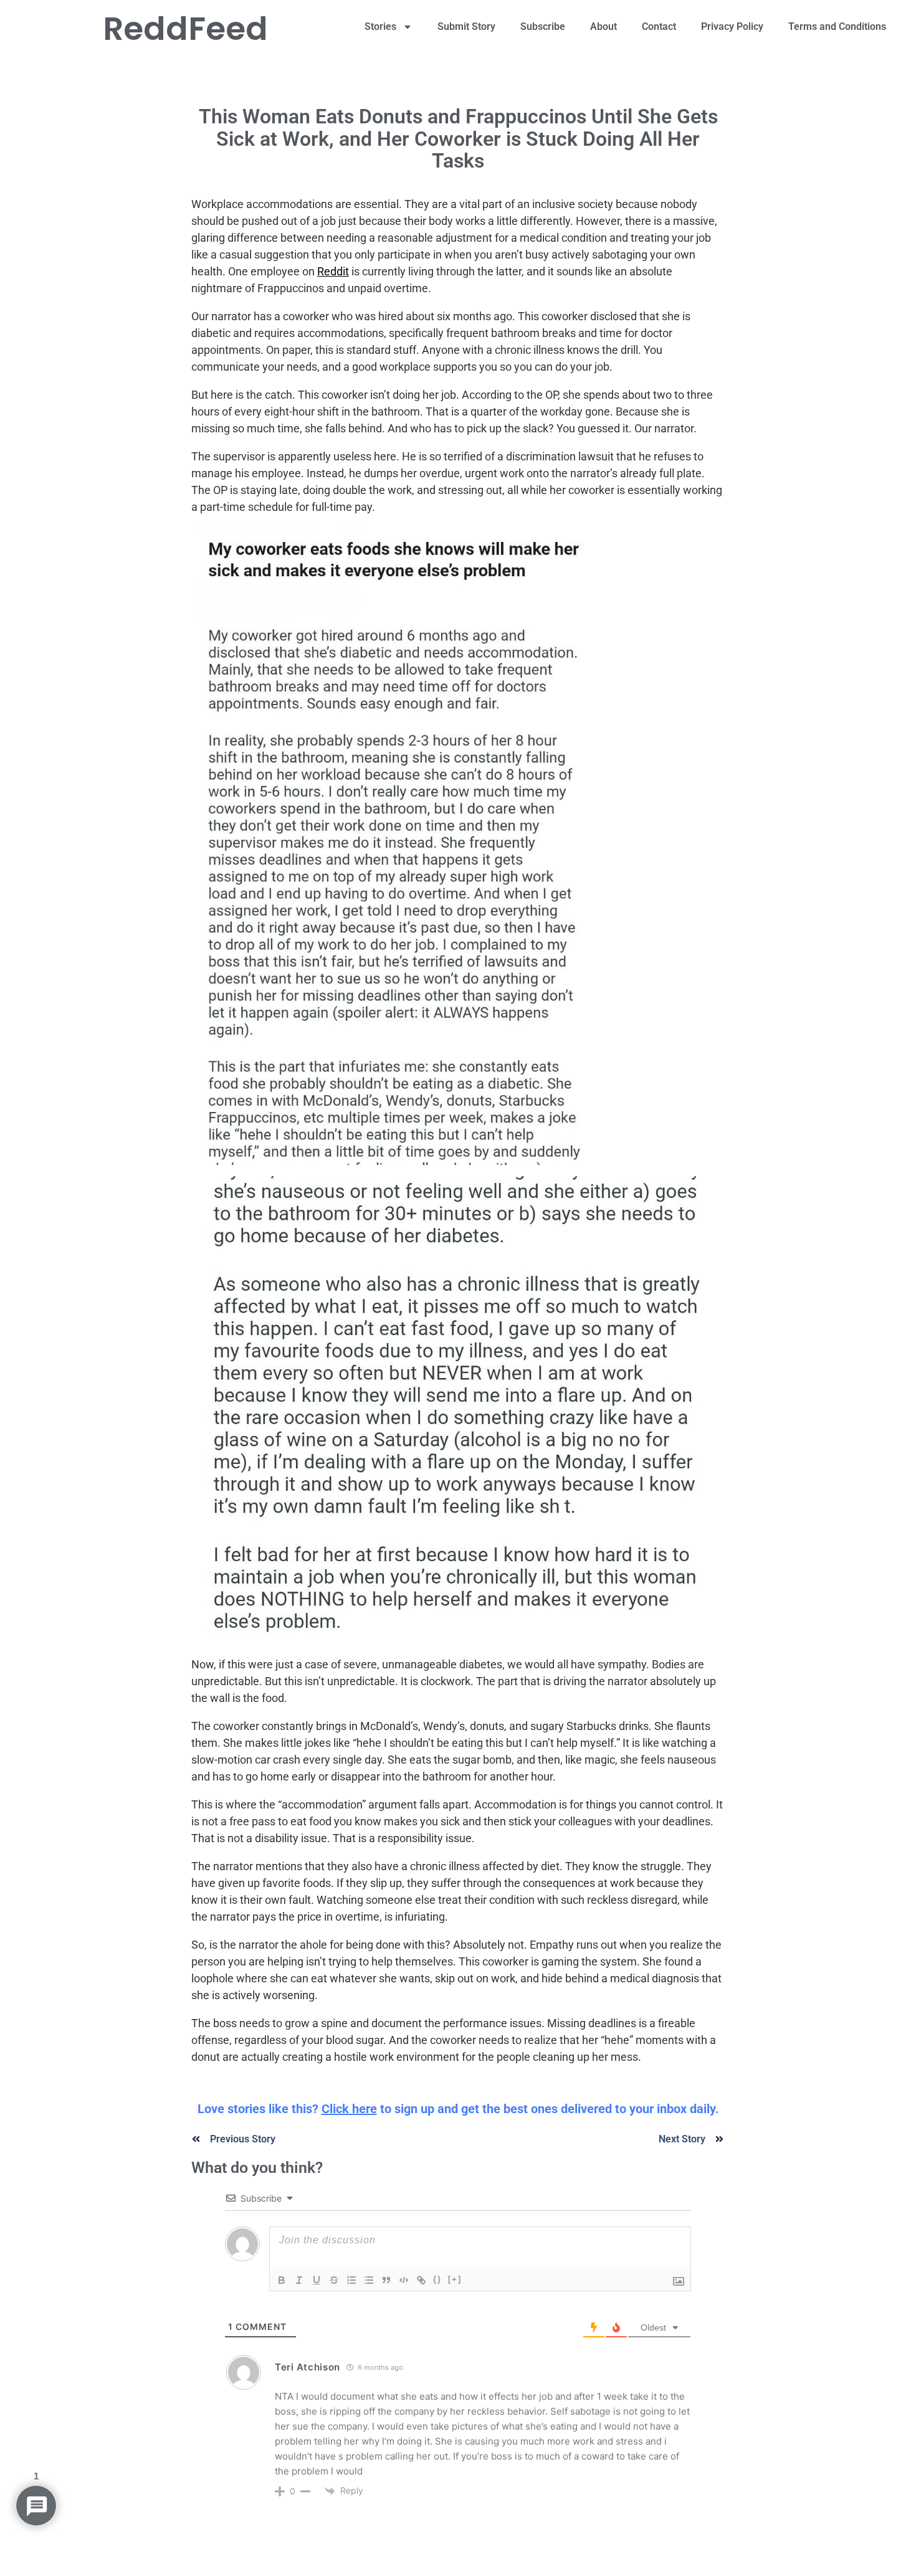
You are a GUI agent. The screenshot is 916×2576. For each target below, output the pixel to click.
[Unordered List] (369, 2280)
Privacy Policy (732, 26)
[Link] (421, 2280)
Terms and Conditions (837, 26)
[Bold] (282, 2280)
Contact (659, 26)
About (604, 26)
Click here (349, 2109)
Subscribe (543, 26)
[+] (455, 2279)
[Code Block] (404, 2280)
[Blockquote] (386, 2280)
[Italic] (299, 2280)
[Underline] (317, 2280)
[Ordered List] (351, 2280)
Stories (380, 26)
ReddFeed (185, 28)
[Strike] (334, 2280)
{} (437, 2279)
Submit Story (466, 26)
